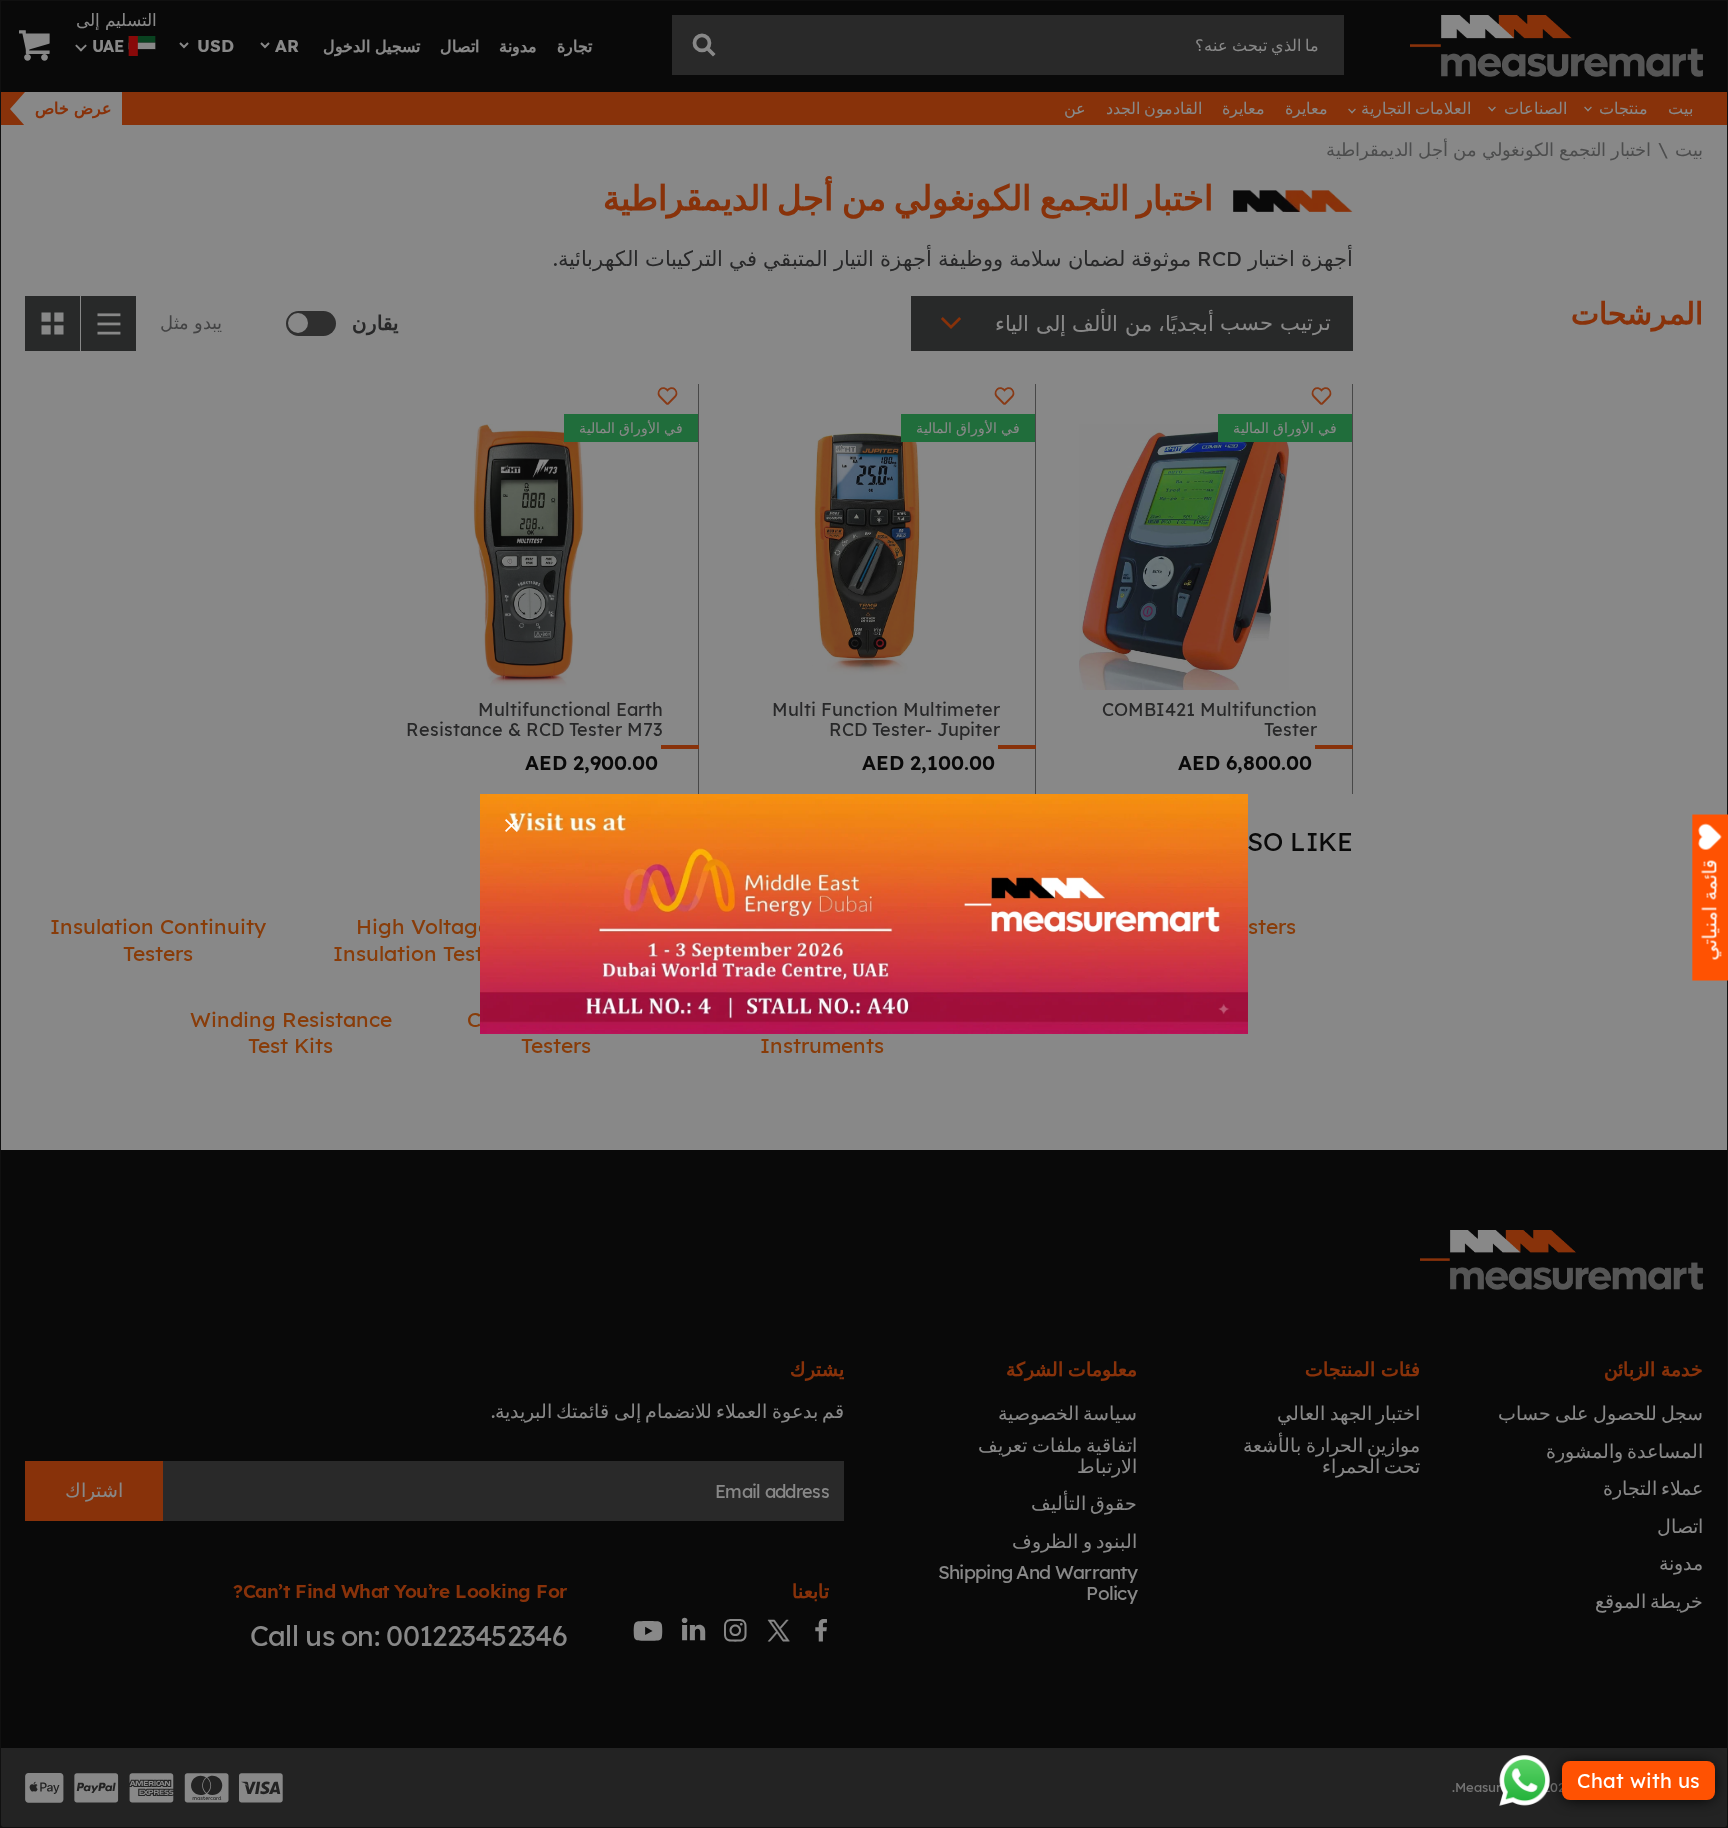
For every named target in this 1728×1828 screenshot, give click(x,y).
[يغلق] (511, 825)
